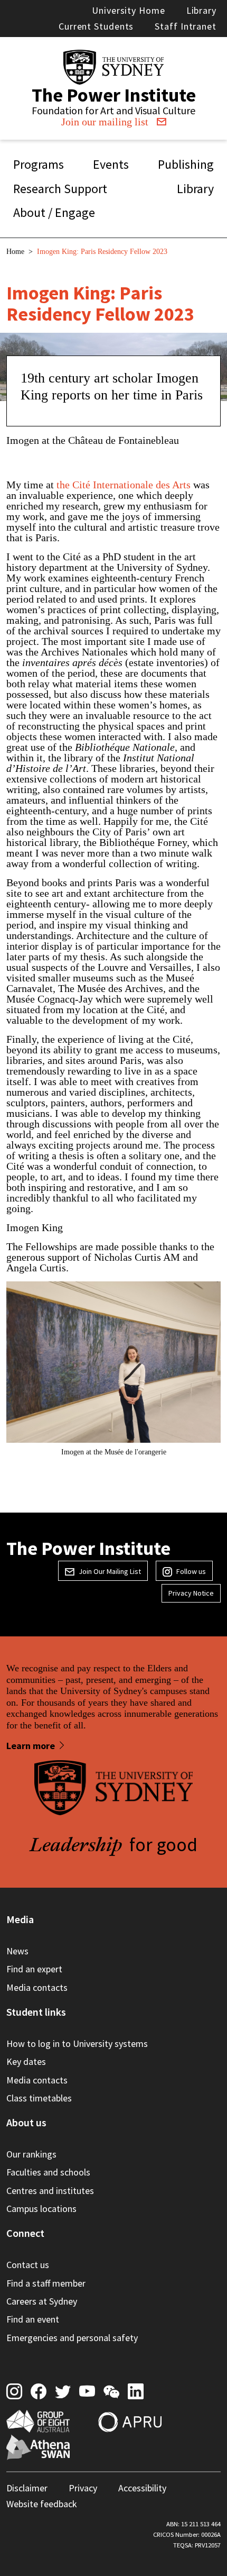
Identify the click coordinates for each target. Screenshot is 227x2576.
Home (15, 252)
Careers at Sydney (42, 2301)
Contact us (28, 2265)
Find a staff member (46, 2283)
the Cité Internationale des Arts (122, 485)
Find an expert (34, 1969)
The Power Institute (114, 95)
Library (201, 10)
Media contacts (37, 1987)
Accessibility (142, 2488)
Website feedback (42, 2504)
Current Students (96, 26)
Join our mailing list (105, 122)
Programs (39, 164)
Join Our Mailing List (110, 1571)
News (17, 1951)
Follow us (191, 1571)
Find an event (33, 2319)
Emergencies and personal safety (72, 2338)
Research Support (60, 189)
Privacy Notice (191, 1593)
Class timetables (39, 2098)
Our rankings (31, 2154)
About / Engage (54, 212)
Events (111, 164)
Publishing (186, 164)
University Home (129, 10)
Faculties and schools (48, 2172)
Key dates (26, 2061)
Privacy (83, 2488)
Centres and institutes (50, 2191)
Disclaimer (27, 2488)
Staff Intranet (186, 26)
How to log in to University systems (77, 2043)
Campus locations (41, 2209)
